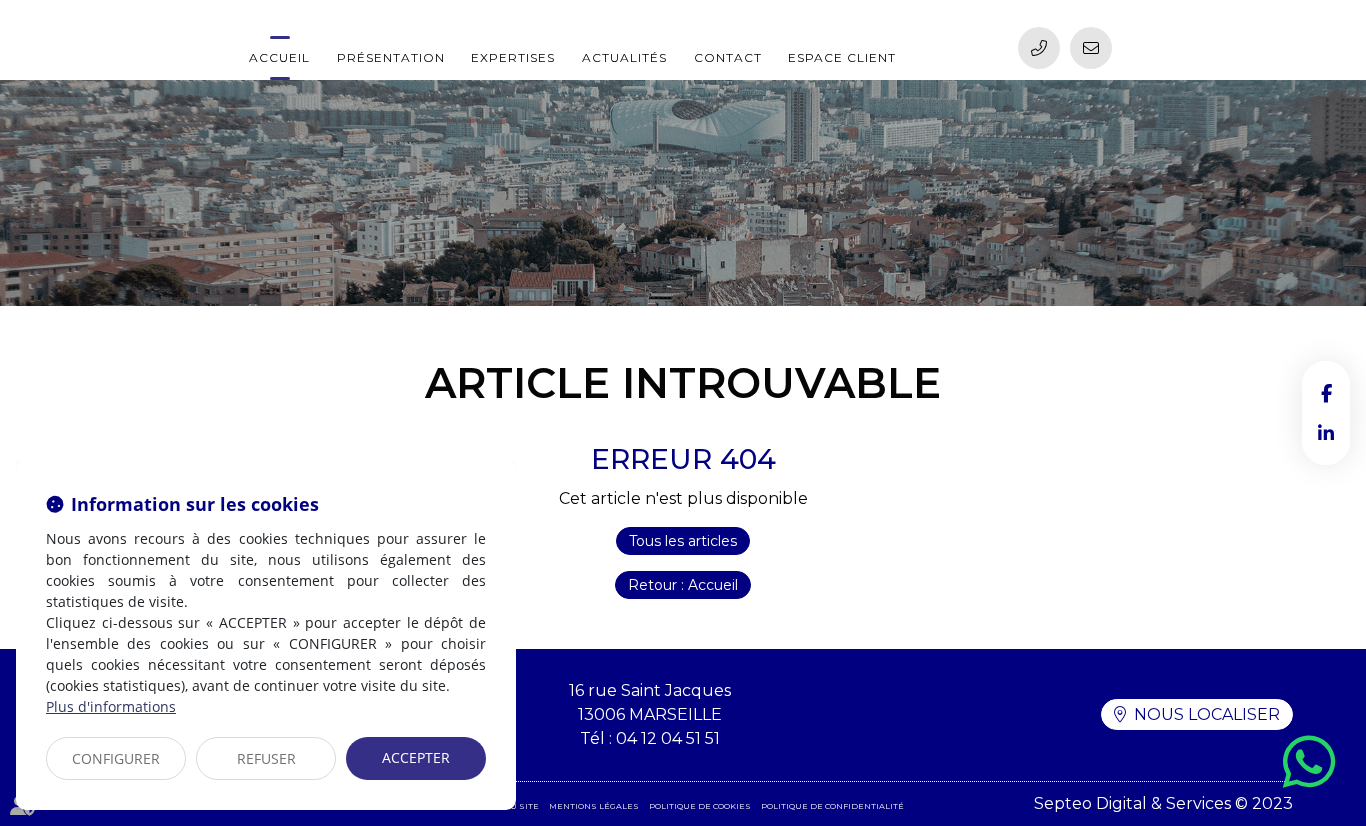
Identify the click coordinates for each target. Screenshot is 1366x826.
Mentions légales (594, 806)
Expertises (513, 57)
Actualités (624, 57)
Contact (728, 57)
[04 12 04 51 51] (1039, 48)
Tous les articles (683, 541)
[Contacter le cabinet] (1091, 48)
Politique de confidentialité (832, 806)
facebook (1326, 393)
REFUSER (266, 758)
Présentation (391, 57)
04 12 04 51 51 (668, 738)
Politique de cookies (700, 806)
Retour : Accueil (683, 585)
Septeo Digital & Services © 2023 (1163, 803)
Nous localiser (1207, 714)
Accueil (279, 57)
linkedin (1326, 433)
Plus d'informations (111, 706)
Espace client (842, 57)
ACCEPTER (416, 757)
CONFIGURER (116, 758)
